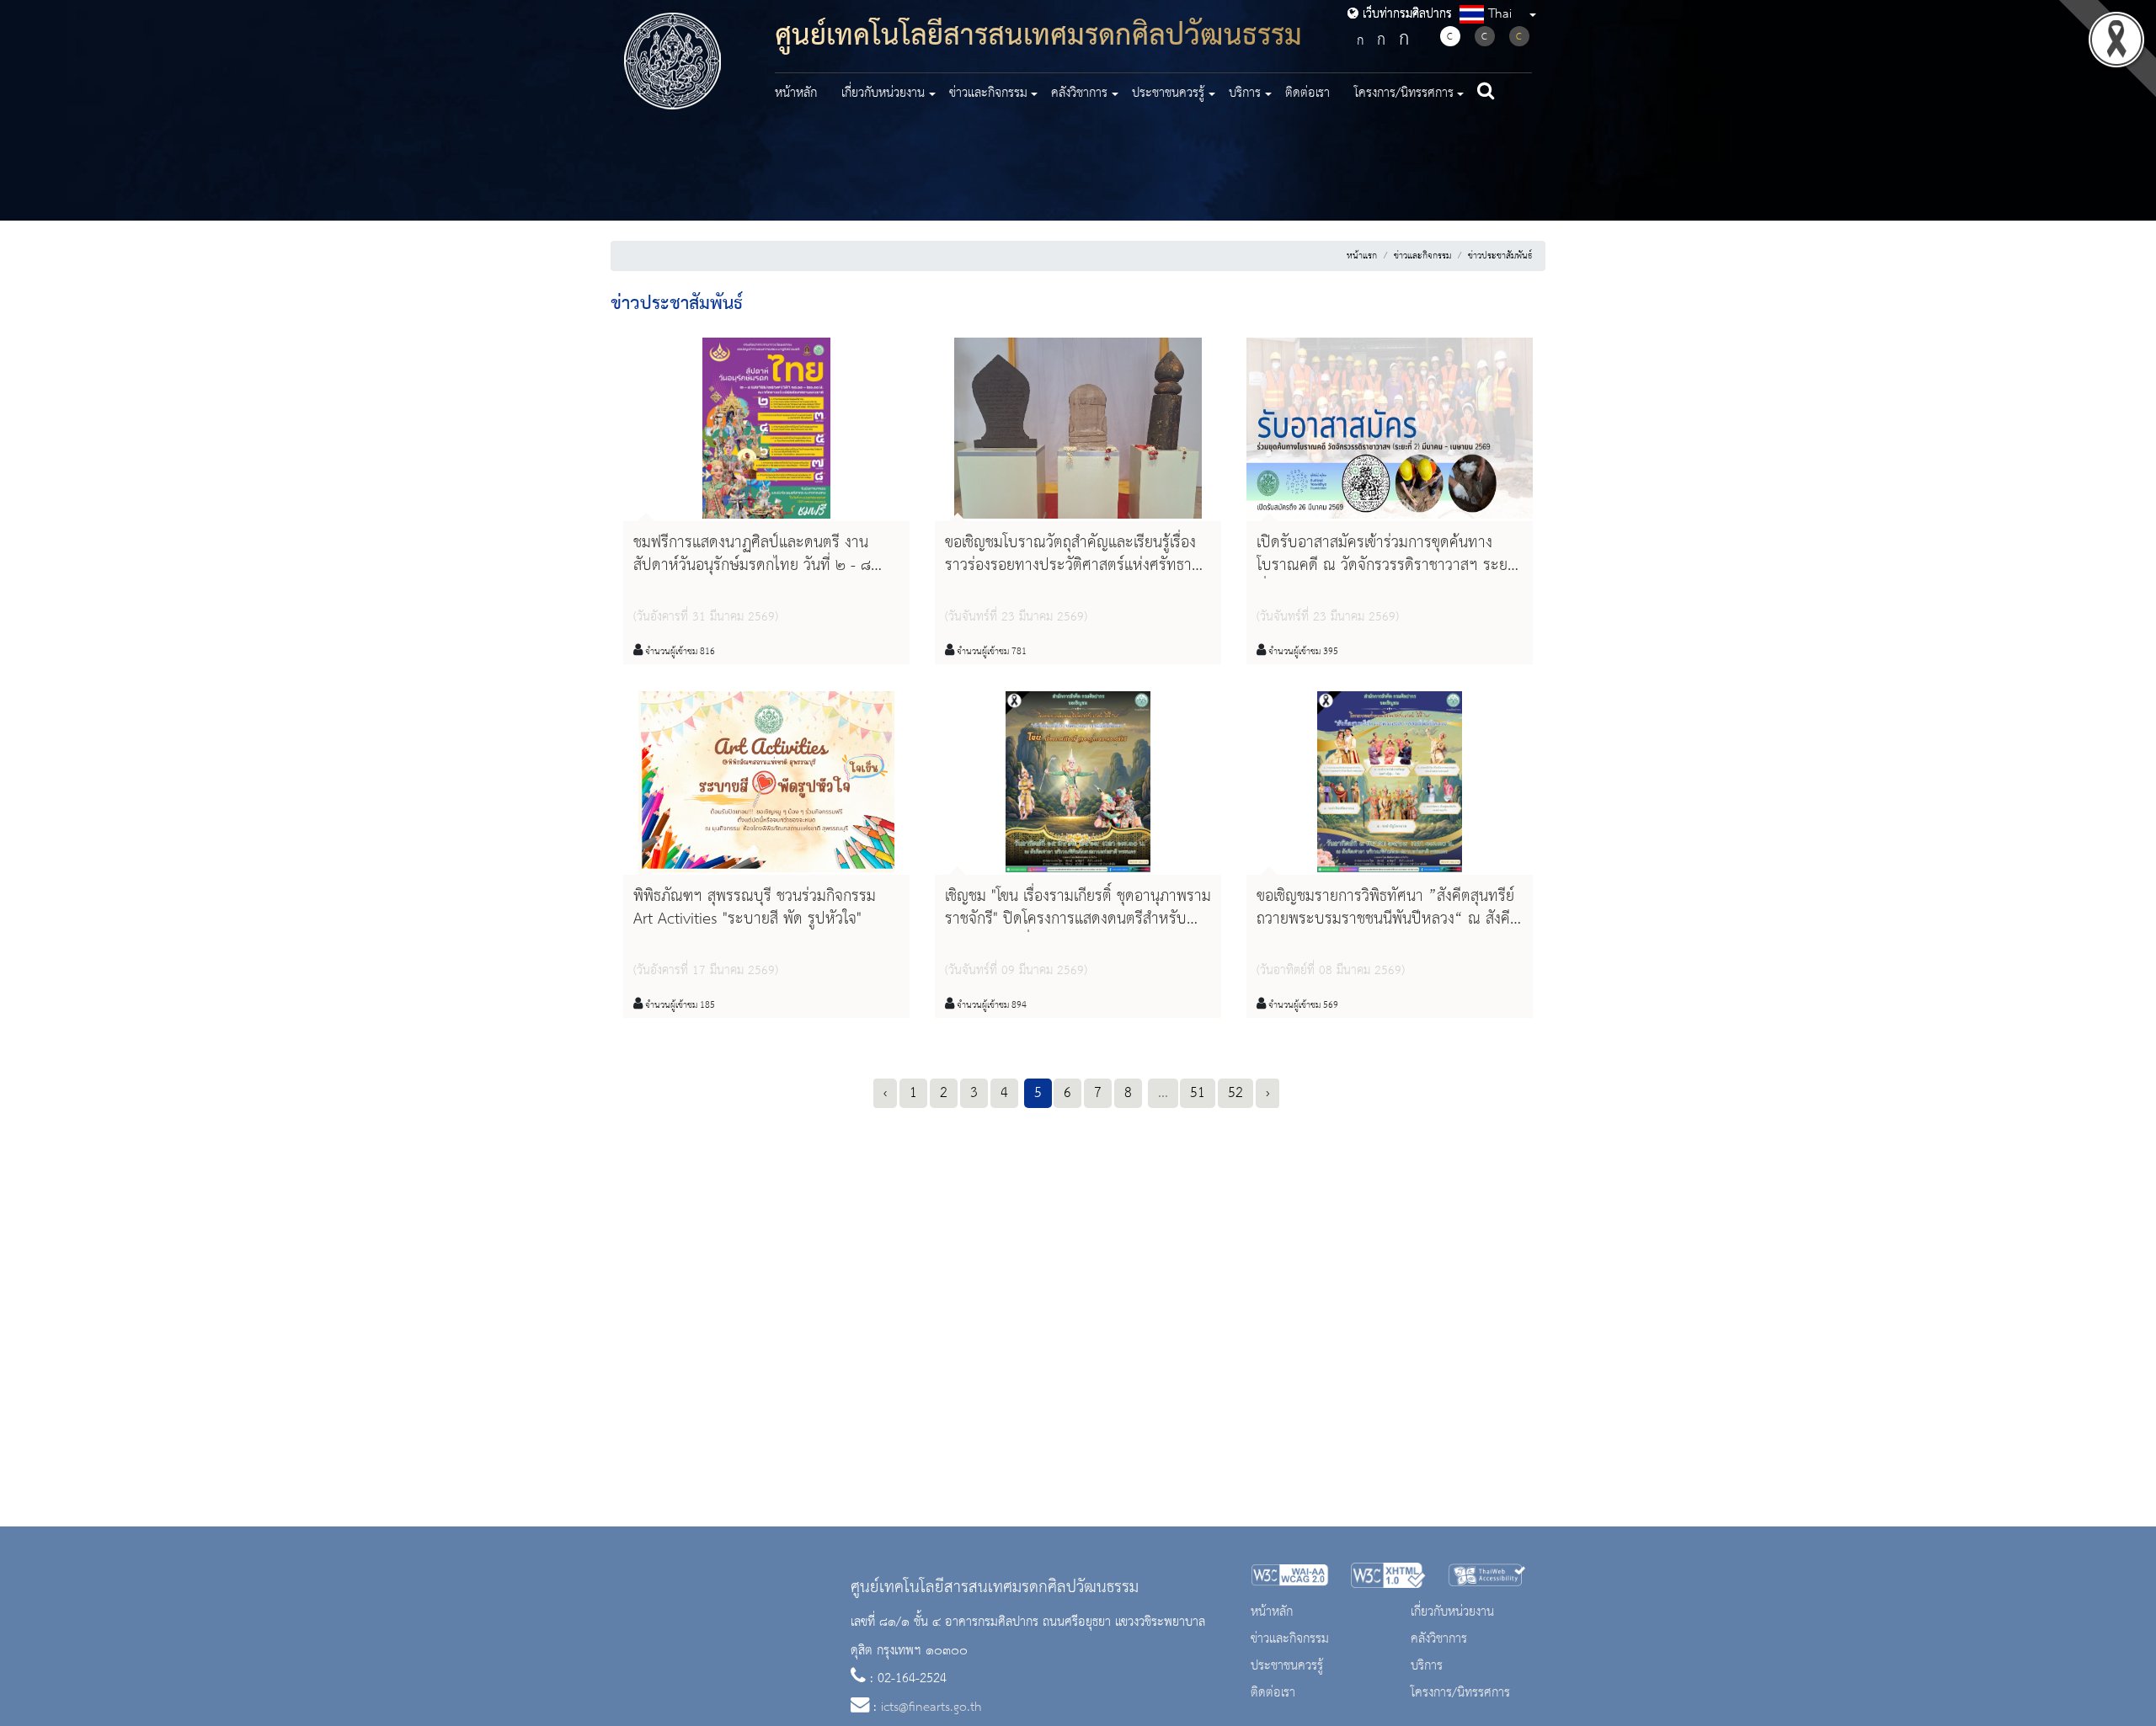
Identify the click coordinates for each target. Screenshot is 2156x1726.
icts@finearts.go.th (931, 1707)
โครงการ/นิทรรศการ (1460, 1693)
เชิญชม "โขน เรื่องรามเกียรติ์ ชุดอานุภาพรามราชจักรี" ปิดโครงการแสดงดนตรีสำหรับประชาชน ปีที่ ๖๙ (1078, 919)
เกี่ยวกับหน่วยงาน (1452, 1612)
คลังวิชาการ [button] (1079, 93)
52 (1235, 1093)
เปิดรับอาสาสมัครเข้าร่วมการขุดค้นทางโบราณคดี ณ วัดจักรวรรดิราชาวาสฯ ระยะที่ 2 (1386, 566)
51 (1198, 1093)
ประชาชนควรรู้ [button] (1168, 93)
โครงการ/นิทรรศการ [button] (1404, 93)
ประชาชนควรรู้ (1287, 1666)
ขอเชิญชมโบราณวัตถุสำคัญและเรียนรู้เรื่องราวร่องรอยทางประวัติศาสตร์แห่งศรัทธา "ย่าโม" (1070, 566)
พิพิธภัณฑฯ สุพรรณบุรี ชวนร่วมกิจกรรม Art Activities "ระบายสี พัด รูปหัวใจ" (755, 908)
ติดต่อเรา (1307, 93)
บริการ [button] (1245, 93)
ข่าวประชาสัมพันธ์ (1500, 256)
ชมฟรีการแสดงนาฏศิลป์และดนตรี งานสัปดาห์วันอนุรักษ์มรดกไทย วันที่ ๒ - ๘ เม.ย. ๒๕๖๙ (752, 566)
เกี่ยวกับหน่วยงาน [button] (883, 93)
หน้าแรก (1362, 256)
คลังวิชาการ (1439, 1639)
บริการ (1427, 1666)
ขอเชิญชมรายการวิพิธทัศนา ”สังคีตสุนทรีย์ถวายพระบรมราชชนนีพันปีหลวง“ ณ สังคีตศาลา (1388, 919)
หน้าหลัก (796, 93)
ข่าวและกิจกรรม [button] (988, 93)
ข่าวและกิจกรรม (1422, 256)
